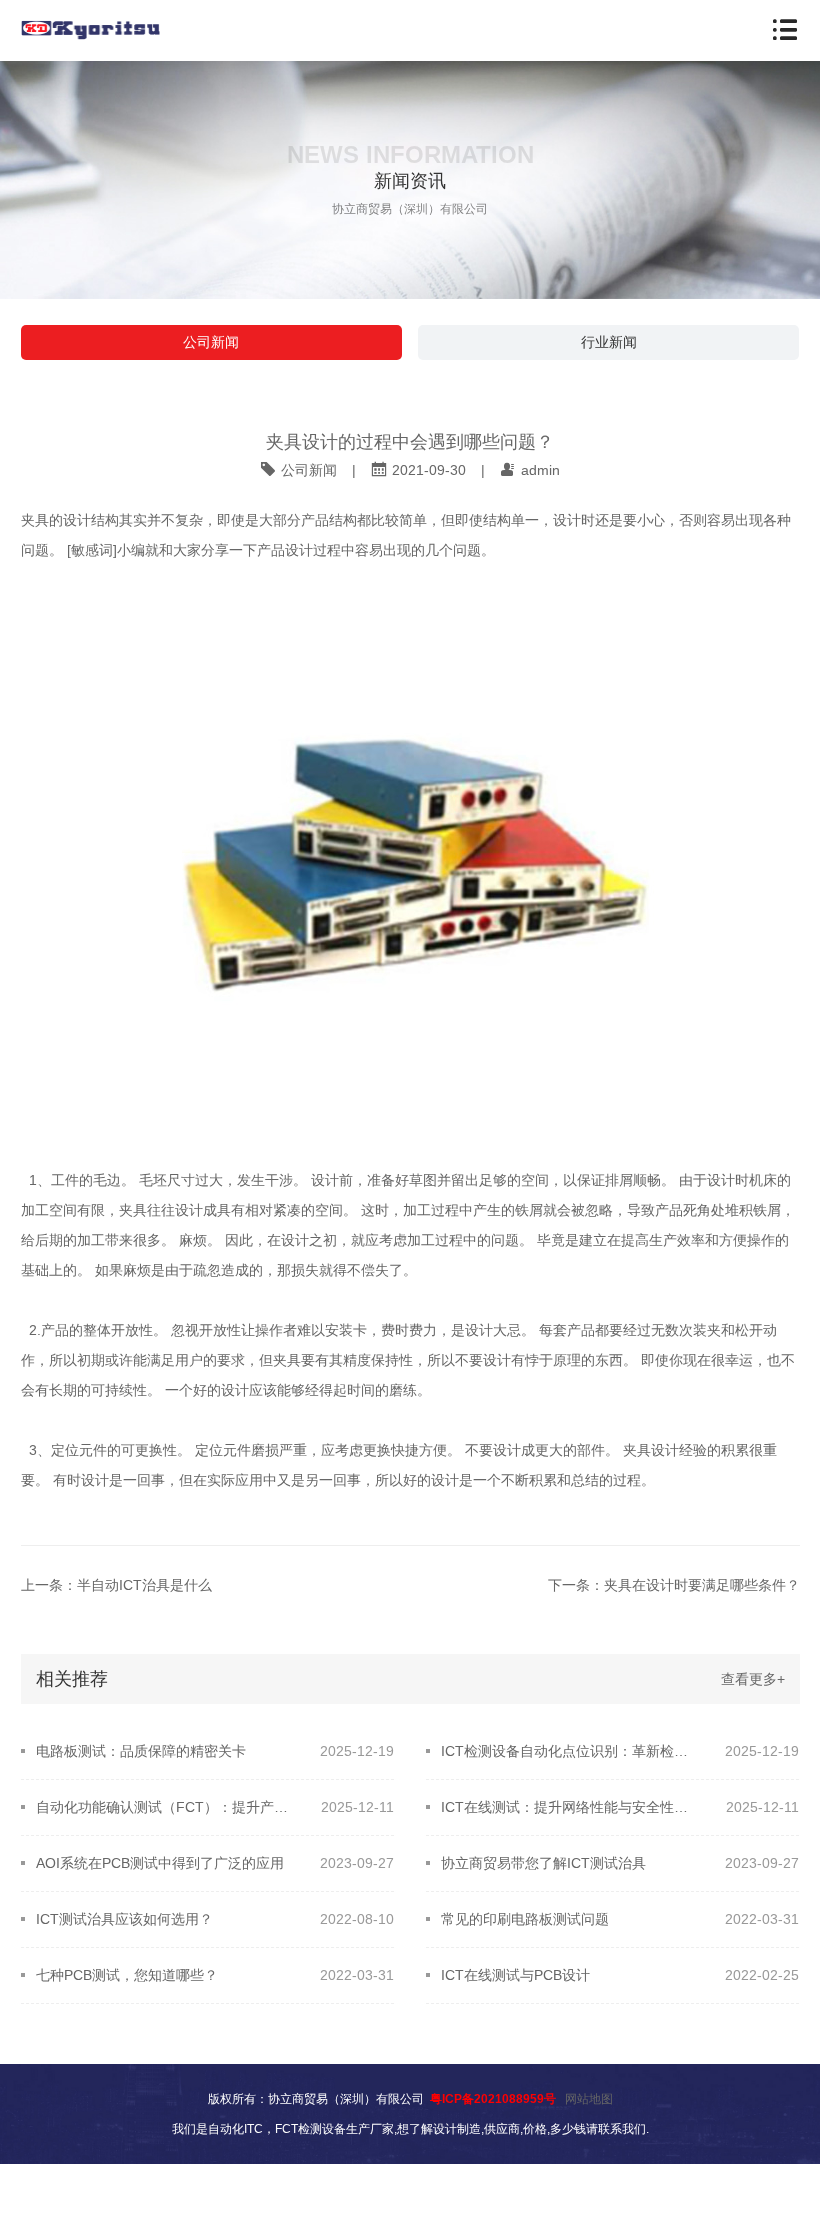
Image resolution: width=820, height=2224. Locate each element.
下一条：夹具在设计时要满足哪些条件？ (674, 1585)
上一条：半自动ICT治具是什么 (116, 1585)
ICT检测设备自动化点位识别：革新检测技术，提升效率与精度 (570, 1751)
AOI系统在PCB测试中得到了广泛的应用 (160, 1863)
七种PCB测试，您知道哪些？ (127, 1975)
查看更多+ (753, 1679)
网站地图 (589, 2099)
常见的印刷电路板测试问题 (525, 1919)
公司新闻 (211, 342)
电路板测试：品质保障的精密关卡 (141, 1751)
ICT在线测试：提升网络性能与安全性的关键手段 (570, 1807)
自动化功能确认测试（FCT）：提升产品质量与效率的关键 (165, 1807)
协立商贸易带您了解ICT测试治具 (543, 1863)
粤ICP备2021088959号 (493, 2099)
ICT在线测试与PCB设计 (515, 1975)
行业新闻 (609, 342)
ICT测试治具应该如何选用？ (124, 1919)
